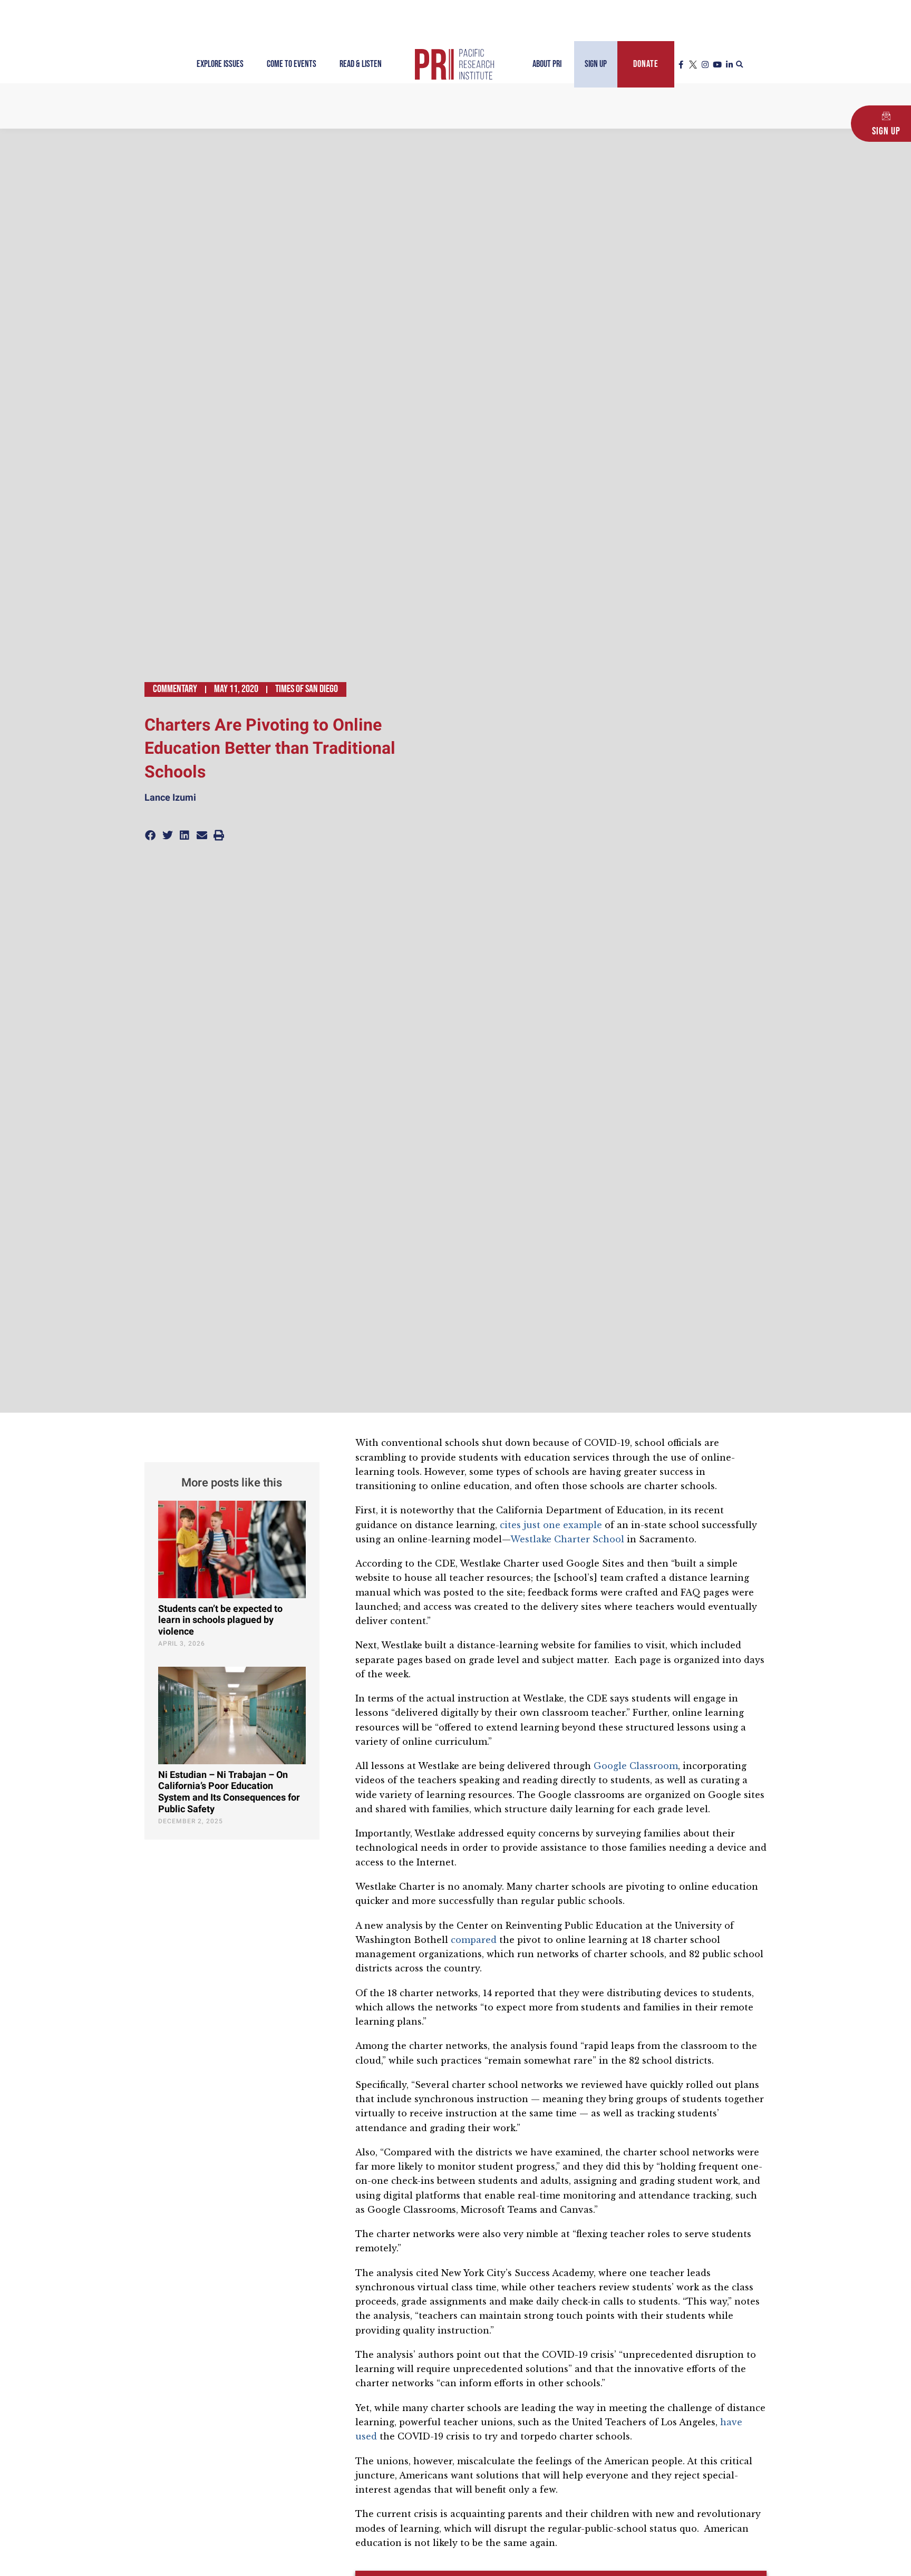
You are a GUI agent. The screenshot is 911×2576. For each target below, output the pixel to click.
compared (474, 1940)
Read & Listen (361, 64)
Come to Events (292, 64)
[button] (740, 65)
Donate (646, 64)
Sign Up (596, 64)
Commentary (175, 689)
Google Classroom (636, 1766)
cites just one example (551, 1525)
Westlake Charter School (567, 1539)
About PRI (547, 64)
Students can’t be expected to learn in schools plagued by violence (220, 1620)
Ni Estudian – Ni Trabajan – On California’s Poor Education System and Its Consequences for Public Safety (229, 1792)
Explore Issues (220, 64)
